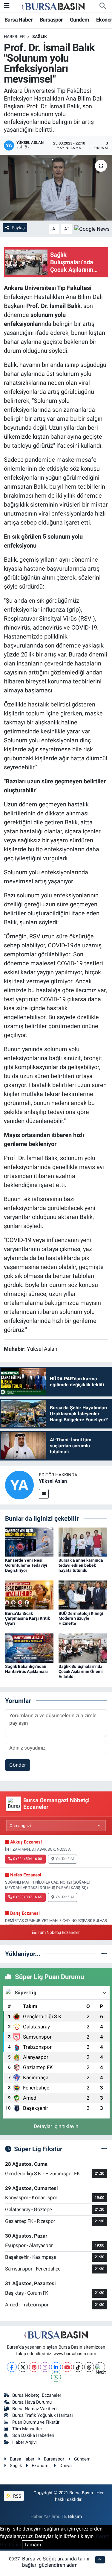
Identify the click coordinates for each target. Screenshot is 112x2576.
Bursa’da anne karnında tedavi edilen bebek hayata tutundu (81, 1565)
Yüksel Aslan (53, 1481)
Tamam (33, 2545)
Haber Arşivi (24, 2442)
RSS (17, 2496)
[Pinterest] (34, 2367)
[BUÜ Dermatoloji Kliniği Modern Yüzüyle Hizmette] (83, 1595)
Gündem (79, 20)
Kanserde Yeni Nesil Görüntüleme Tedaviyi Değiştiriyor (26, 1565)
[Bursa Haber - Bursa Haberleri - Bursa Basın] (53, 6)
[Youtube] (67, 2367)
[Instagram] (45, 2367)
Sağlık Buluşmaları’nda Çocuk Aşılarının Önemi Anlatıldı (81, 1671)
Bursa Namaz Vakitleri (34, 2409)
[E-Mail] (44, 1494)
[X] (23, 2367)
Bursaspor (51, 20)
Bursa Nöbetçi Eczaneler (37, 2395)
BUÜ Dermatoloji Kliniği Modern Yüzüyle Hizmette (81, 1618)
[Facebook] (12, 2367)
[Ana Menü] (7, 6)
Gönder (18, 1765)
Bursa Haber (19, 20)
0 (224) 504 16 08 (28, 1859)
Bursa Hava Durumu (32, 2402)
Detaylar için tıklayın (56, 2126)
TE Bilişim (72, 2516)
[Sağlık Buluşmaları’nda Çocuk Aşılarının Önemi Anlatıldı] (83, 1648)
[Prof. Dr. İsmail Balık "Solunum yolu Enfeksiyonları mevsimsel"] (56, 188)
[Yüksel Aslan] (19, 1485)
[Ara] (102, 6)
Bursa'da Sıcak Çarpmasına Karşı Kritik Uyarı (27, 1618)
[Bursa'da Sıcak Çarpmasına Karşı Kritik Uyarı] (29, 1595)
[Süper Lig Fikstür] (104, 2149)
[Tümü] (104, 1954)
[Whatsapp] (56, 2377)
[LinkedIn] (56, 2367)
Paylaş (18, 228)
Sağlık (40, 37)
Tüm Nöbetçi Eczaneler (59, 1933)
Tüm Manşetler (27, 2429)
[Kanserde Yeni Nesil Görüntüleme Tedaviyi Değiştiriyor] (29, 1542)
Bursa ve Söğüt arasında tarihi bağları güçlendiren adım (56, 2562)
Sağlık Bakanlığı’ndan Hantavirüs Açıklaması (26, 1669)
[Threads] (89, 2367)
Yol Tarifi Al (65, 1859)
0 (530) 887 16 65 (28, 1897)
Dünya (66, 2466)
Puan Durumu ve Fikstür (36, 2422)
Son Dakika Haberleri (33, 2435)
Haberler (14, 37)
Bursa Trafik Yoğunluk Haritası (43, 2415)
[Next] (100, 2367)
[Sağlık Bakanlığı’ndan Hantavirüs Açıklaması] (29, 1648)
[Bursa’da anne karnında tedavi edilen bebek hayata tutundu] (83, 1542)
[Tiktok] (78, 2367)
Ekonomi (41, 2466)
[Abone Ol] (92, 229)
